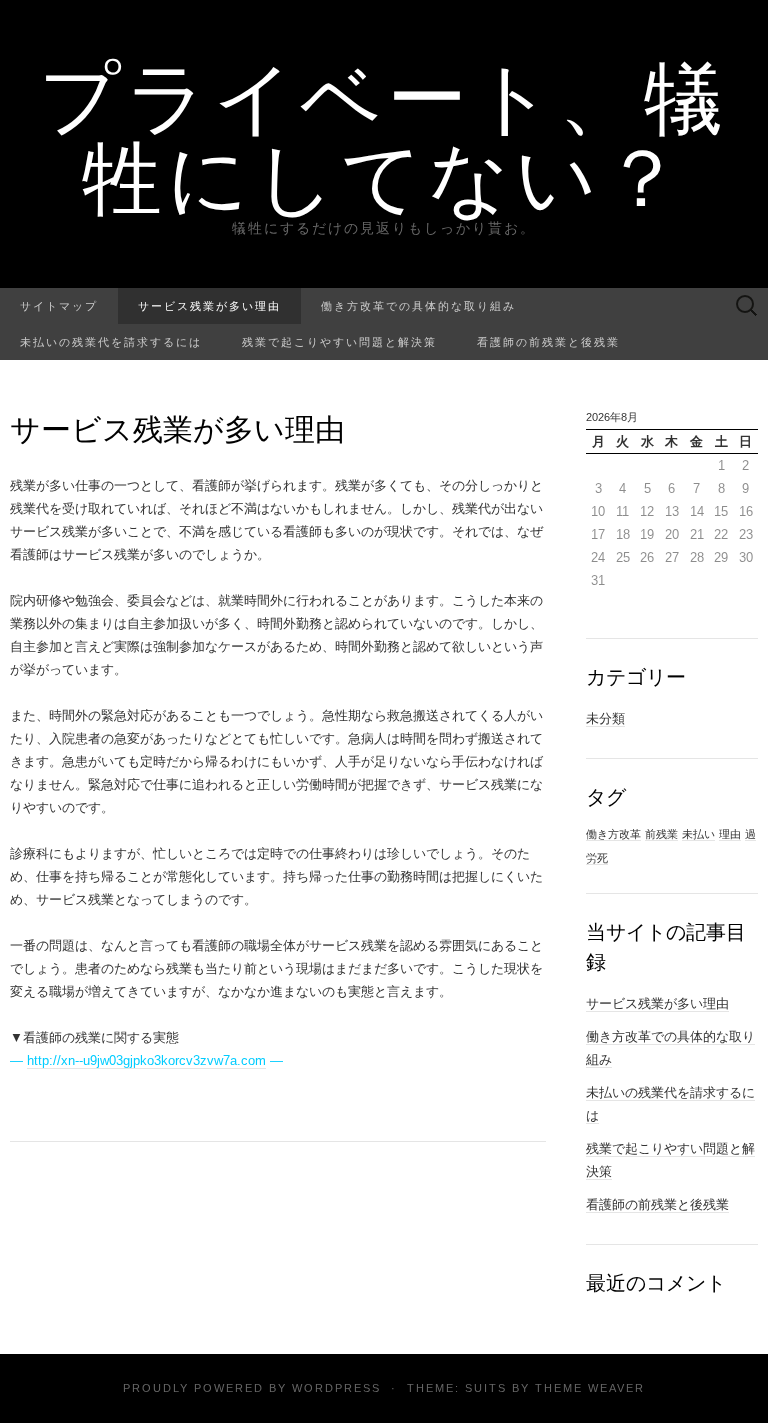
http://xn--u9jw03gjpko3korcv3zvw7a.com (146, 1060)
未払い (698, 834)
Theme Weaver (590, 1388)
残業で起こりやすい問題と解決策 (339, 341)
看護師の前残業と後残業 (548, 341)
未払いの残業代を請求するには (111, 341)
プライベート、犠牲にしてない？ (384, 135)
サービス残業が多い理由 (209, 305)
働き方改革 (613, 834)
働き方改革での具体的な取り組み (418, 305)
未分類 (605, 718)
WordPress (336, 1388)
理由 (730, 834)
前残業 (661, 834)
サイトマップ (59, 305)
